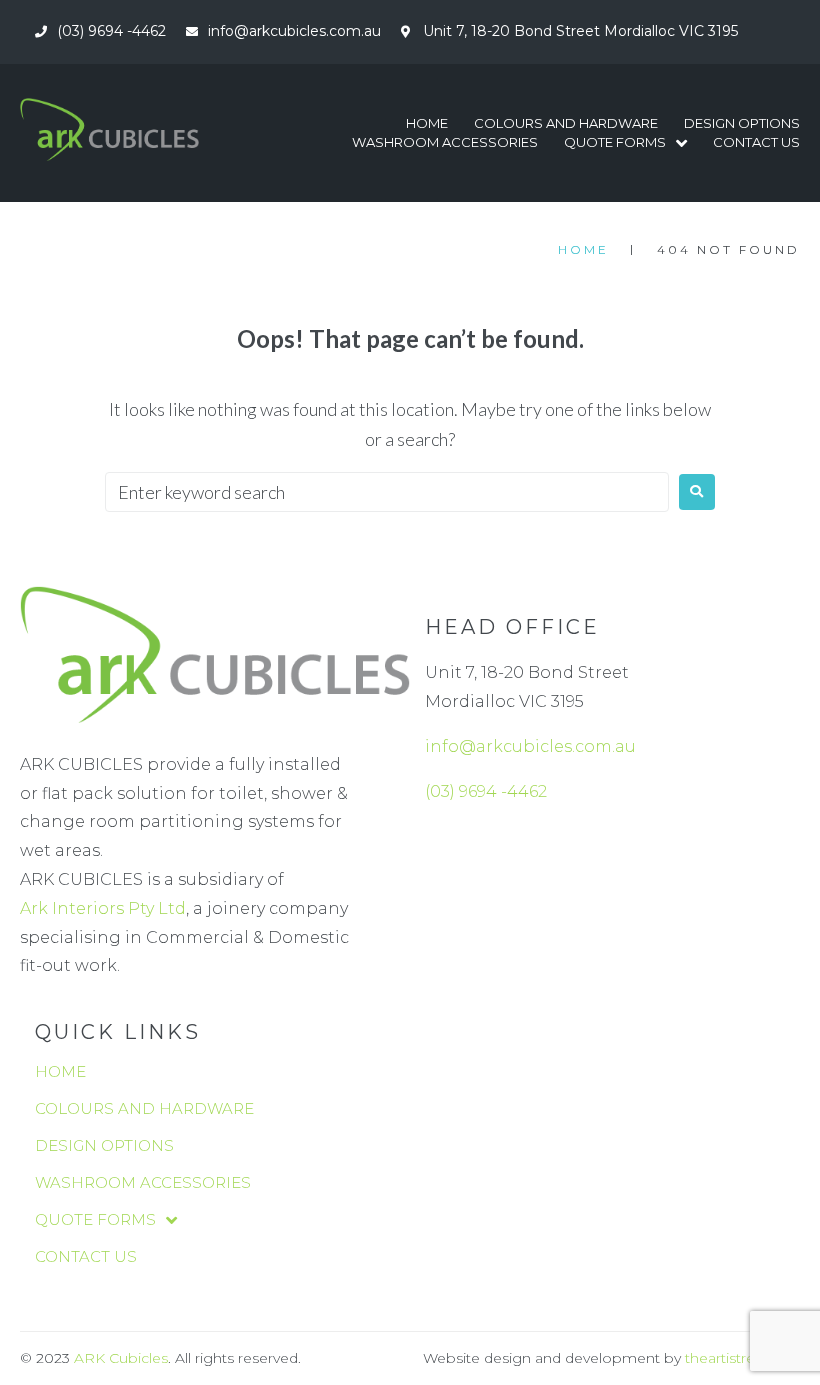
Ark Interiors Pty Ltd (103, 908)
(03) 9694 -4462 (486, 791)
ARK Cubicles (121, 1358)
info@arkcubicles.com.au (530, 746)
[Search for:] (387, 492)
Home (583, 249)
